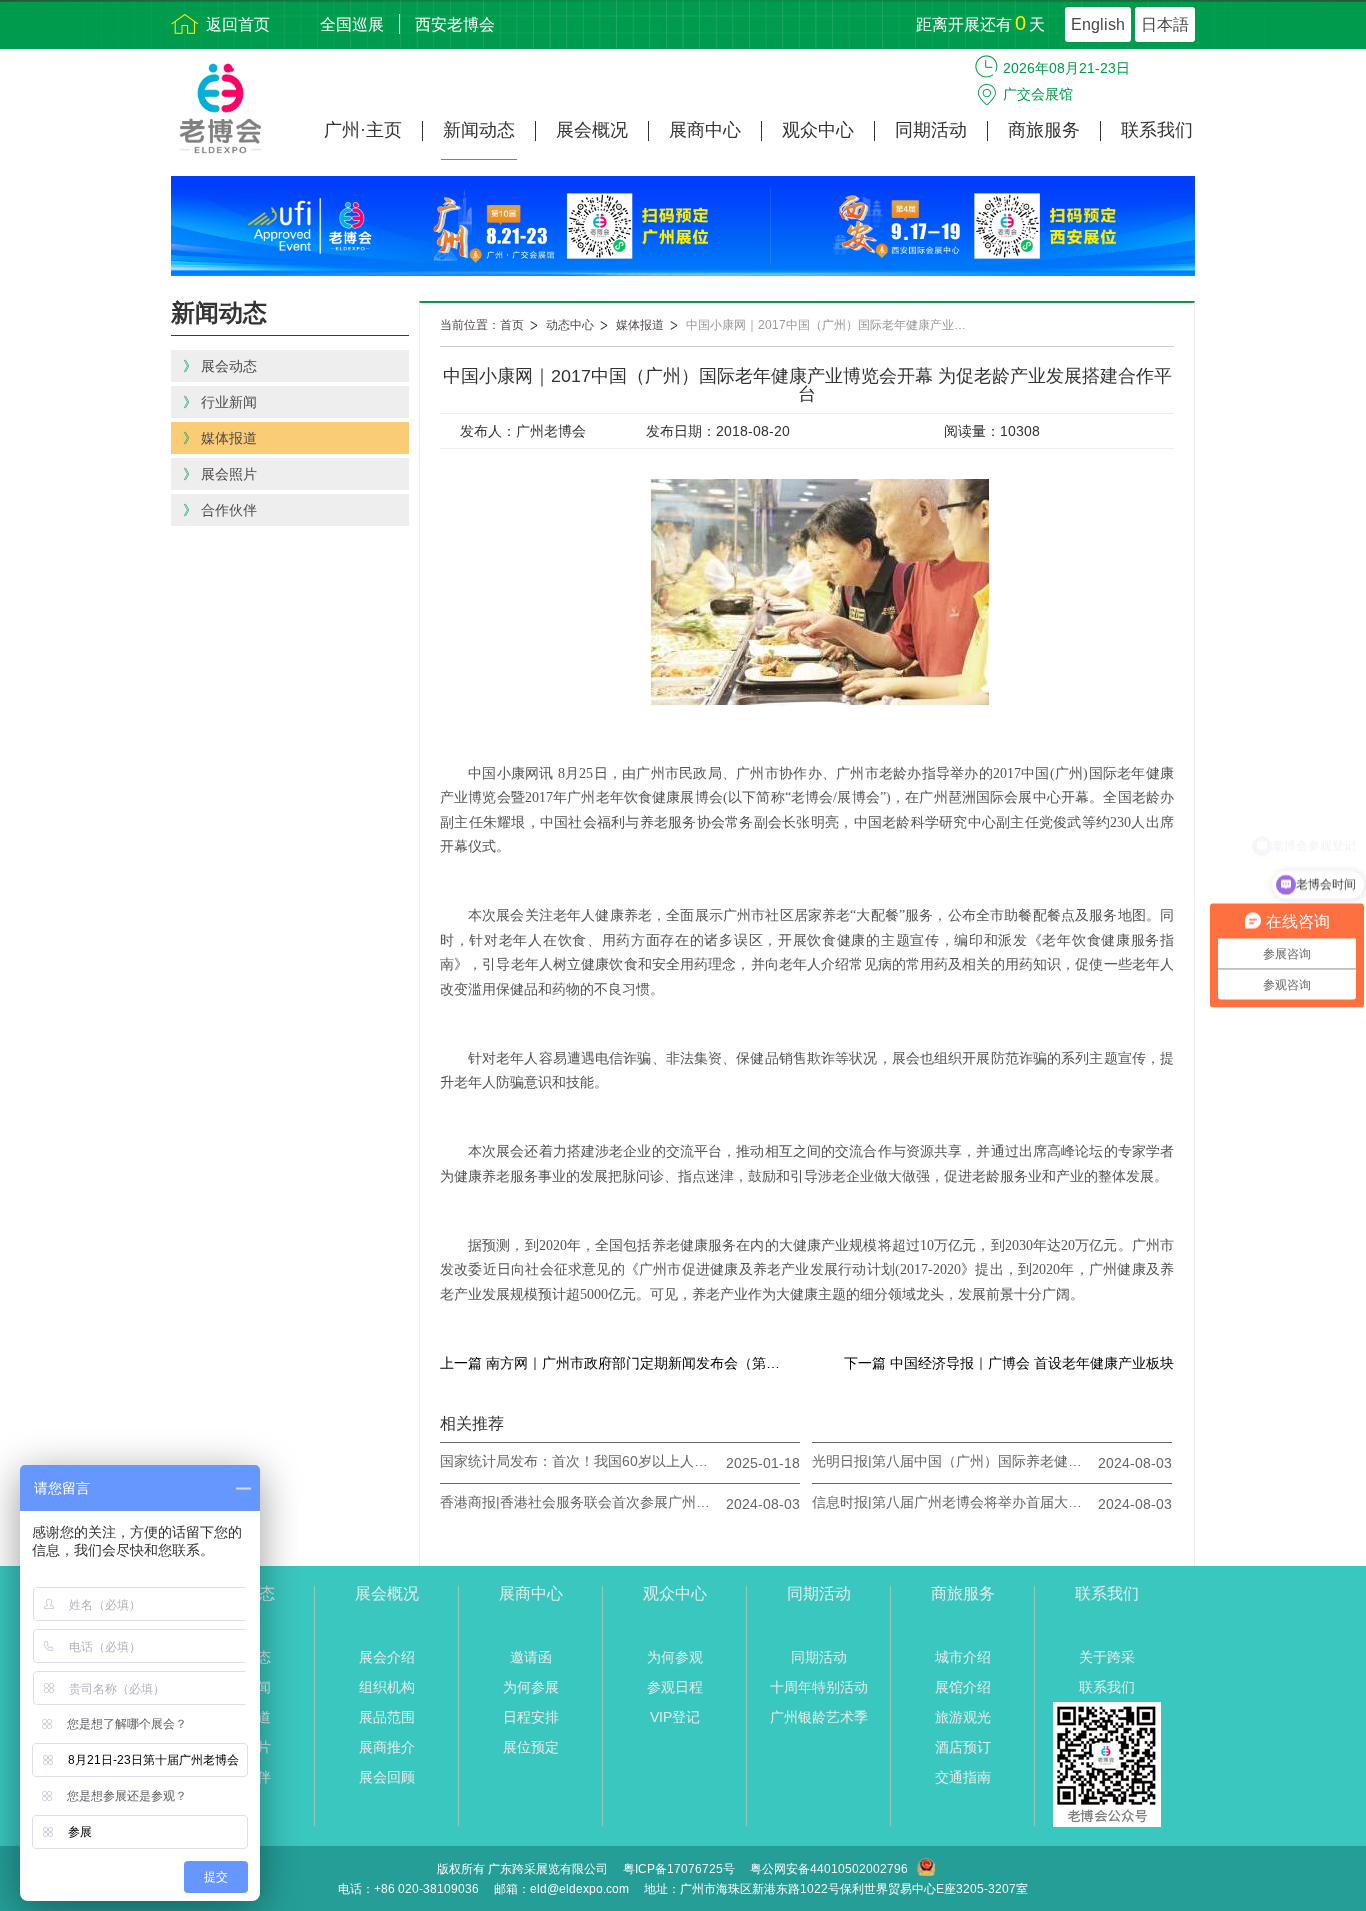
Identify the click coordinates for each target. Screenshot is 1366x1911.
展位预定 (531, 1747)
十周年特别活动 (819, 1687)
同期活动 (931, 130)
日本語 (1165, 24)
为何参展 (531, 1687)
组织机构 (387, 1687)
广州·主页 (363, 130)
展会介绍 (387, 1657)
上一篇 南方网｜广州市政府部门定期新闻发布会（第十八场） (615, 1363)
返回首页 (238, 24)
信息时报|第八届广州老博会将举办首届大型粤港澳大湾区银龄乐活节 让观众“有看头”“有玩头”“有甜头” (952, 1502)
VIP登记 (675, 1717)
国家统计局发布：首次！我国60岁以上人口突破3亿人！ (580, 1461)
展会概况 (592, 130)
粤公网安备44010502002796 (829, 1869)
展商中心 (705, 130)
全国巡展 (352, 24)
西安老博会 (455, 24)
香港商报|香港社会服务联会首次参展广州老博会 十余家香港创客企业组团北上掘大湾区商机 (580, 1502)
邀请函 (531, 1657)
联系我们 (1157, 130)
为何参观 (675, 1657)
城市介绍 (963, 1657)
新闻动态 (479, 130)
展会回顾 (387, 1777)
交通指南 (963, 1777)
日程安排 (531, 1717)
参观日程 (675, 1687)
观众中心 (818, 130)
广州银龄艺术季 (819, 1717)
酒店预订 (963, 1747)
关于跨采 (1107, 1657)
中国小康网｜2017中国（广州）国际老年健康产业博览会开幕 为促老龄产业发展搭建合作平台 (836, 325)
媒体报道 (640, 325)
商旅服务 (1044, 130)
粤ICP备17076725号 (679, 1869)
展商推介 (387, 1747)
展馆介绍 (963, 1687)
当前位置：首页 (482, 325)
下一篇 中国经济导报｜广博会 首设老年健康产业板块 (1009, 1363)
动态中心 (570, 325)
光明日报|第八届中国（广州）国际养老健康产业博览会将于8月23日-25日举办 (952, 1461)
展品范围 (387, 1717)
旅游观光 (963, 1717)
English (1098, 24)
